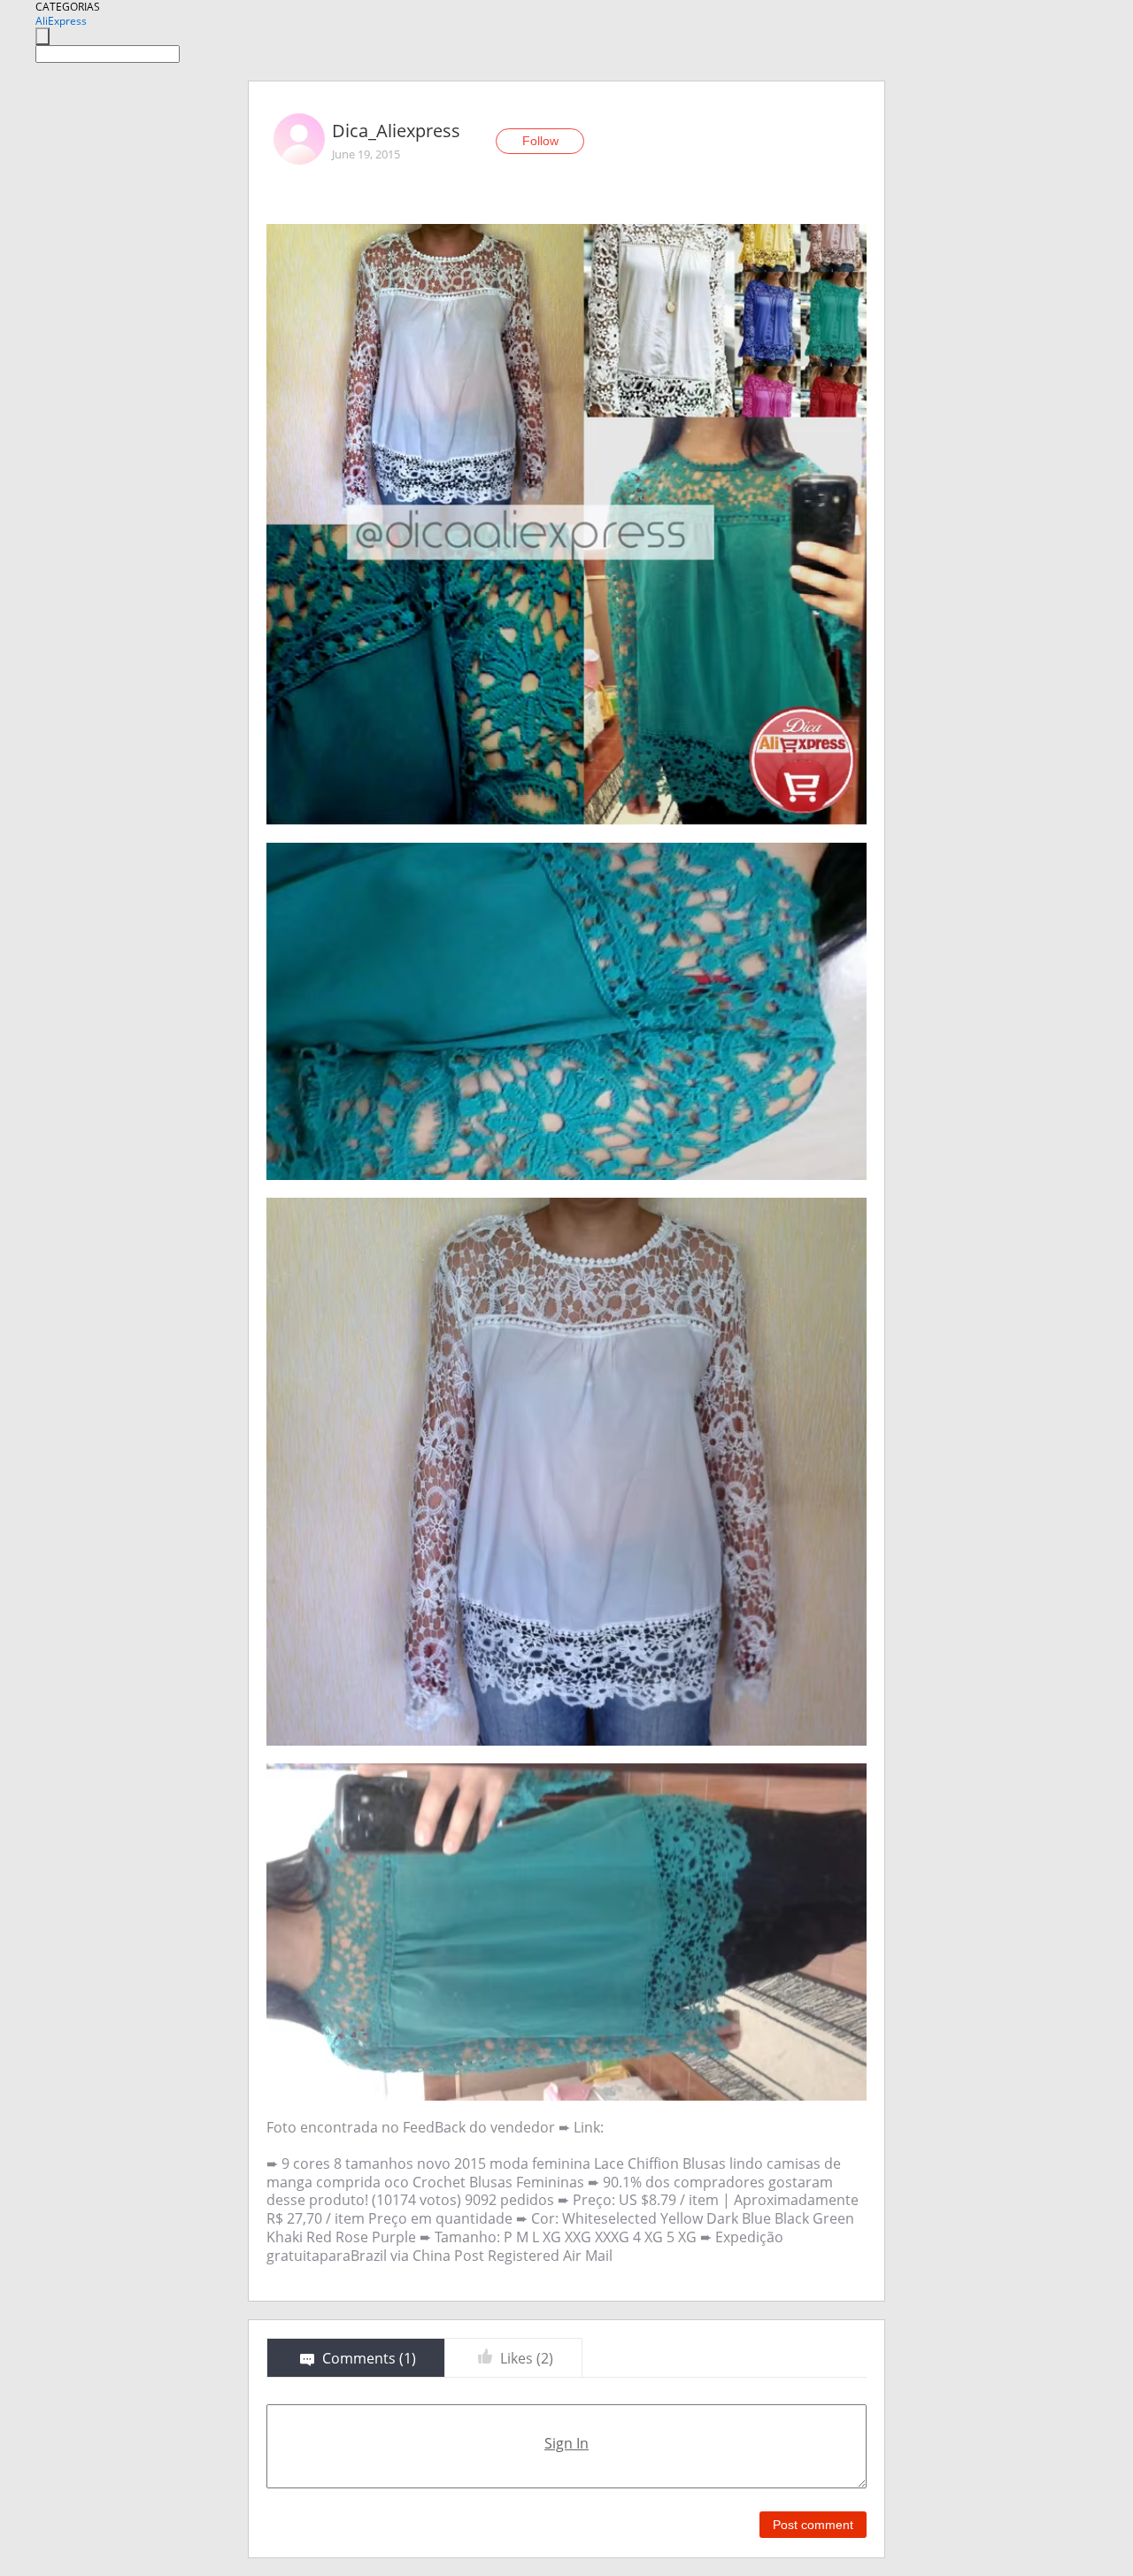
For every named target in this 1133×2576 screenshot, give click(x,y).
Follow (540, 141)
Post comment (813, 2525)
